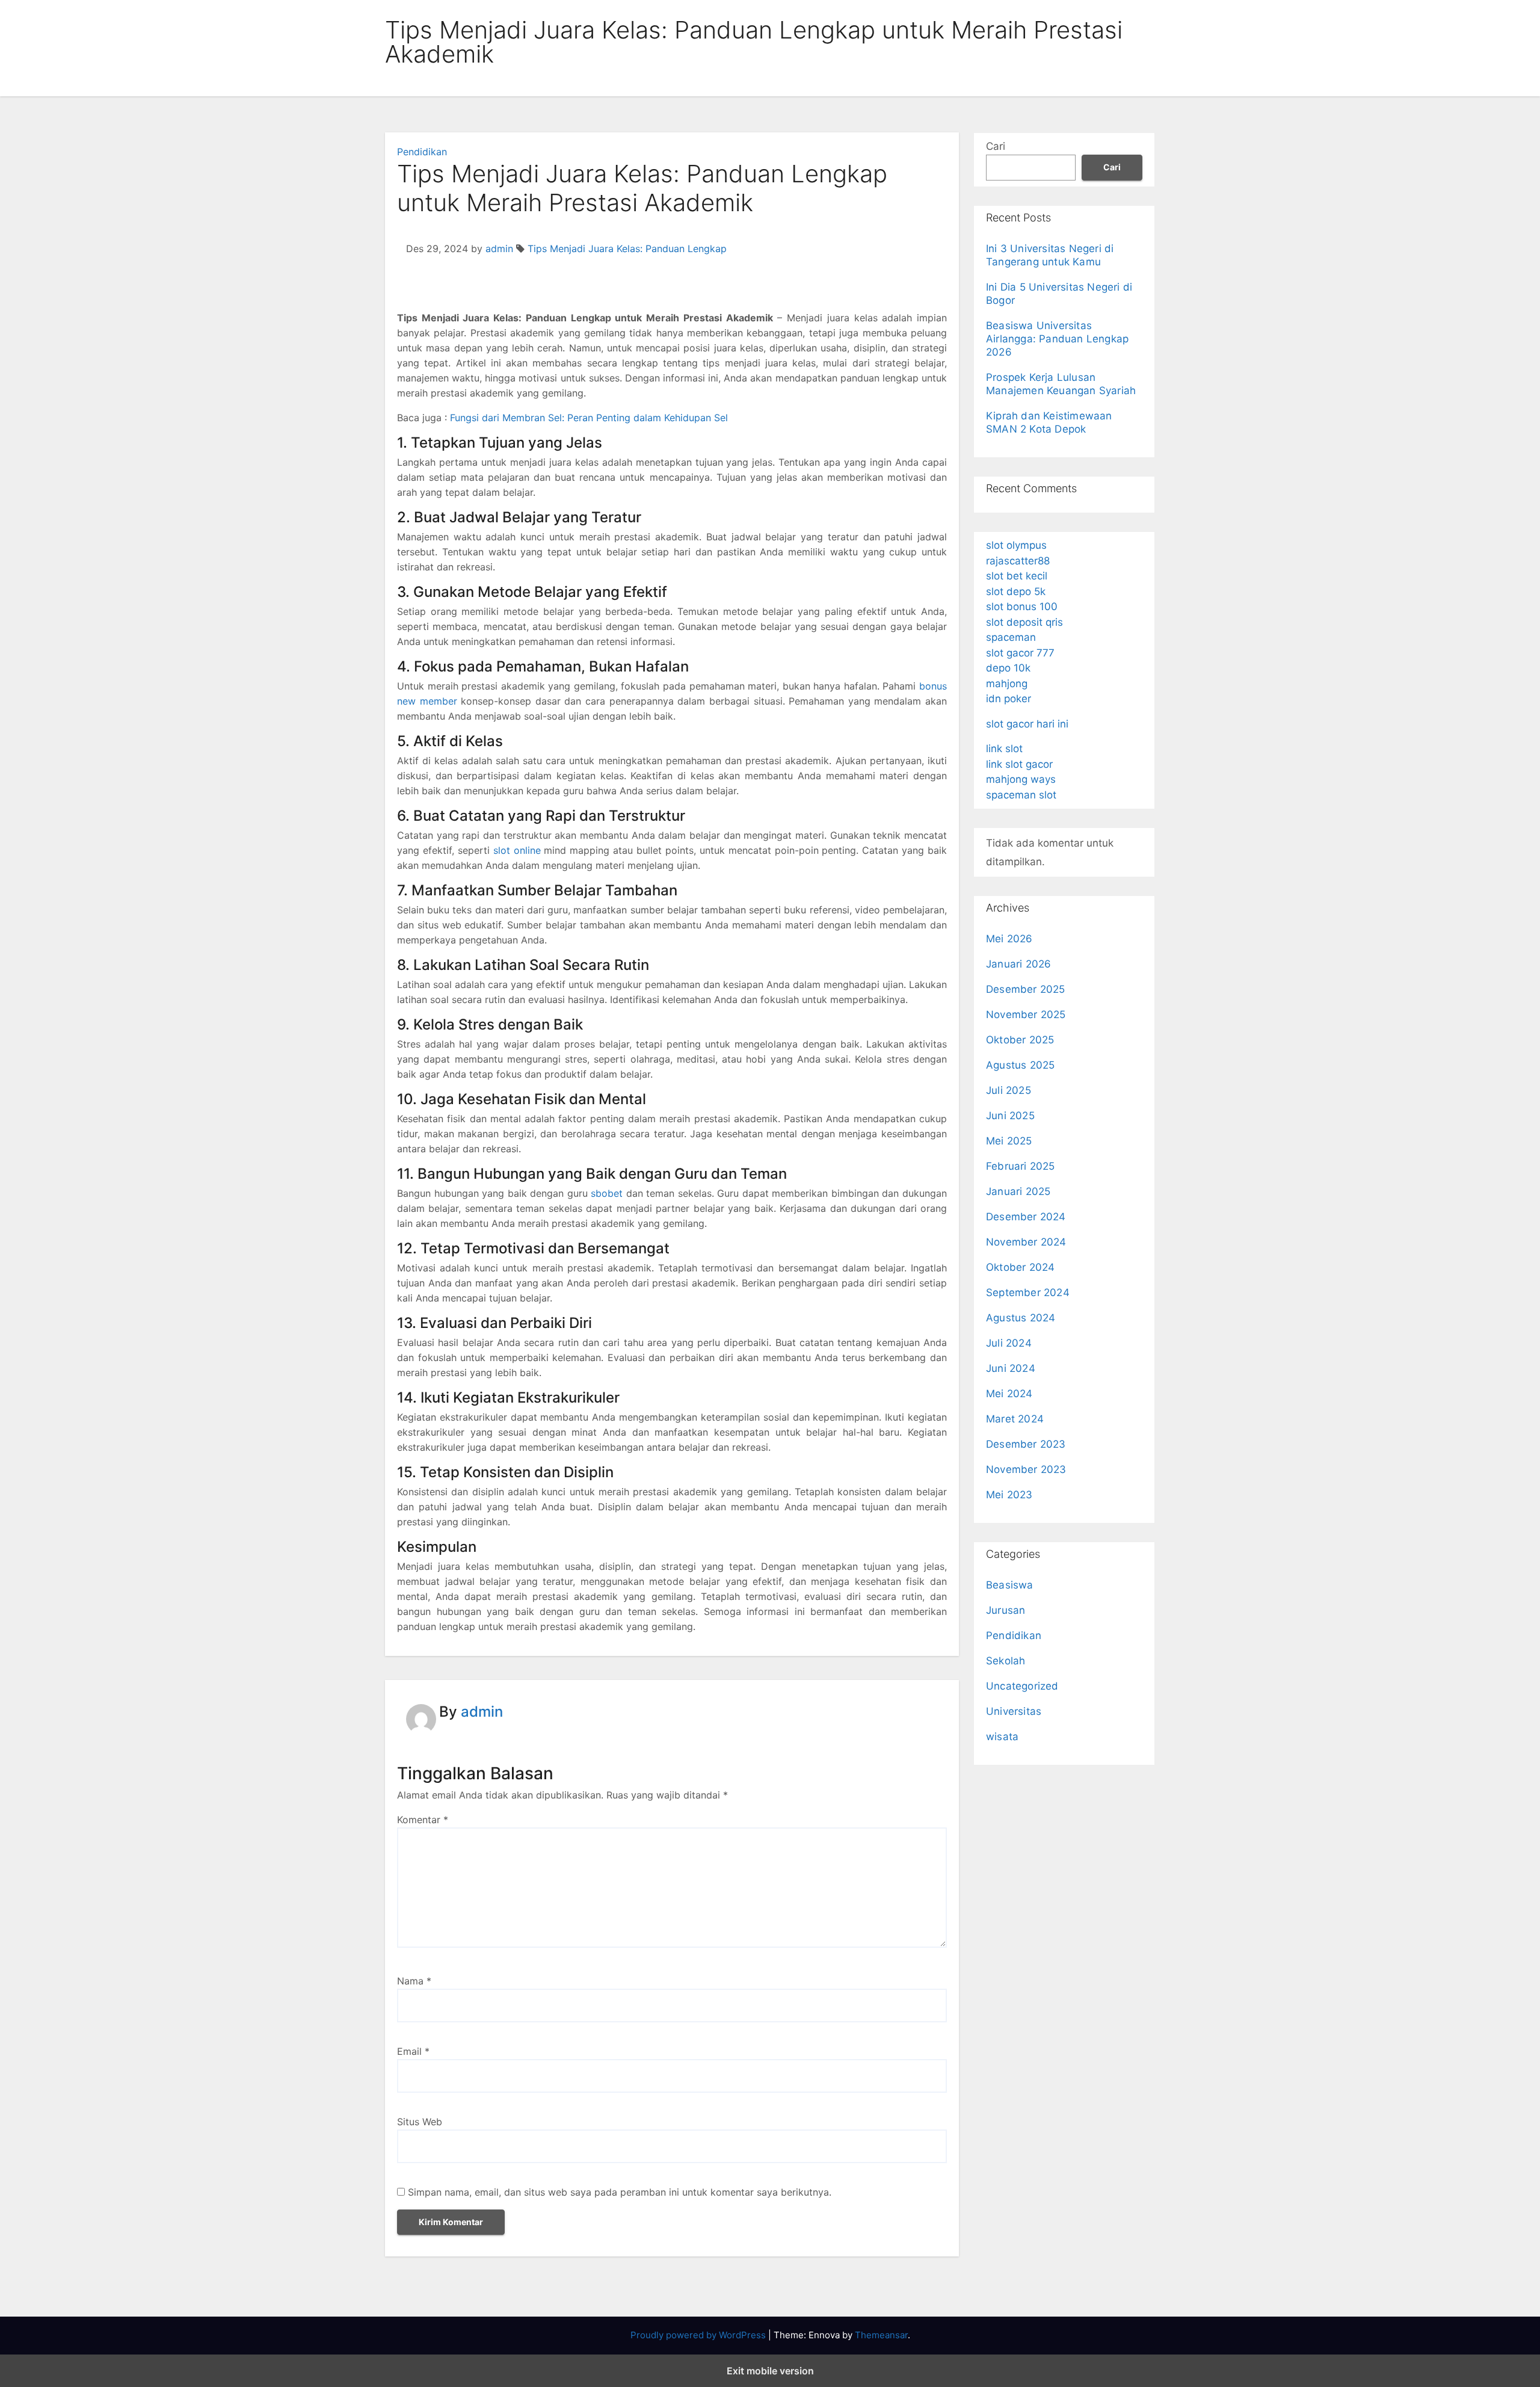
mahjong (1007, 684)
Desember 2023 (1026, 1444)
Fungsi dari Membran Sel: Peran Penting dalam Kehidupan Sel (589, 418)
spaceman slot (1021, 795)
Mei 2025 (1009, 1141)
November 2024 (1026, 1242)
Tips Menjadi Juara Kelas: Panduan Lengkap (627, 249)
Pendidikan (422, 152)
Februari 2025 (1021, 1166)
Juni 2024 (1011, 1368)
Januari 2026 (1018, 964)
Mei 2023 (1009, 1495)
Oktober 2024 (1020, 1267)
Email (413, 2051)
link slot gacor (1019, 764)
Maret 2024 (1015, 1419)
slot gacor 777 (1020, 653)
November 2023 (1026, 1469)
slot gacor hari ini (1027, 724)
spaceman (1011, 637)
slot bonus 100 (1022, 607)
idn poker (1009, 699)
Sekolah (1006, 1661)
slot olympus (1016, 545)
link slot (1004, 749)
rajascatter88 (1018, 561)
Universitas (1014, 1711)
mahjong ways (1021, 779)
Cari (996, 146)
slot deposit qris (1024, 622)
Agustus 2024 (1021, 1318)
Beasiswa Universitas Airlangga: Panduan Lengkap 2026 (1057, 339)
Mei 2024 (1009, 1394)
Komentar (423, 1820)
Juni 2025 (1010, 1116)
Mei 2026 (1009, 939)
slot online (517, 850)
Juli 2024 (1009, 1343)
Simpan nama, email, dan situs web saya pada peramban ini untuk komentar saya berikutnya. (620, 2192)
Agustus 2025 (1020, 1065)
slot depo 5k (1016, 591)
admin (499, 249)
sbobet (607, 1193)
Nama (414, 1981)
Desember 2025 (1026, 989)
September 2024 (1028, 1292)
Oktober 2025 (1020, 1040)
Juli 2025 (1009, 1090)
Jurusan (1006, 1610)
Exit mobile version (770, 2371)
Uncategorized (1022, 1686)
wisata (1002, 1737)
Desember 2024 (1026, 1217)
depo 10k (1008, 668)
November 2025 (1026, 1014)
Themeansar (881, 2335)
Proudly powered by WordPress (699, 2335)
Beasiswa (1010, 1585)
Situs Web (420, 2122)
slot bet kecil (1017, 576)
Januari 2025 (1018, 1191)
